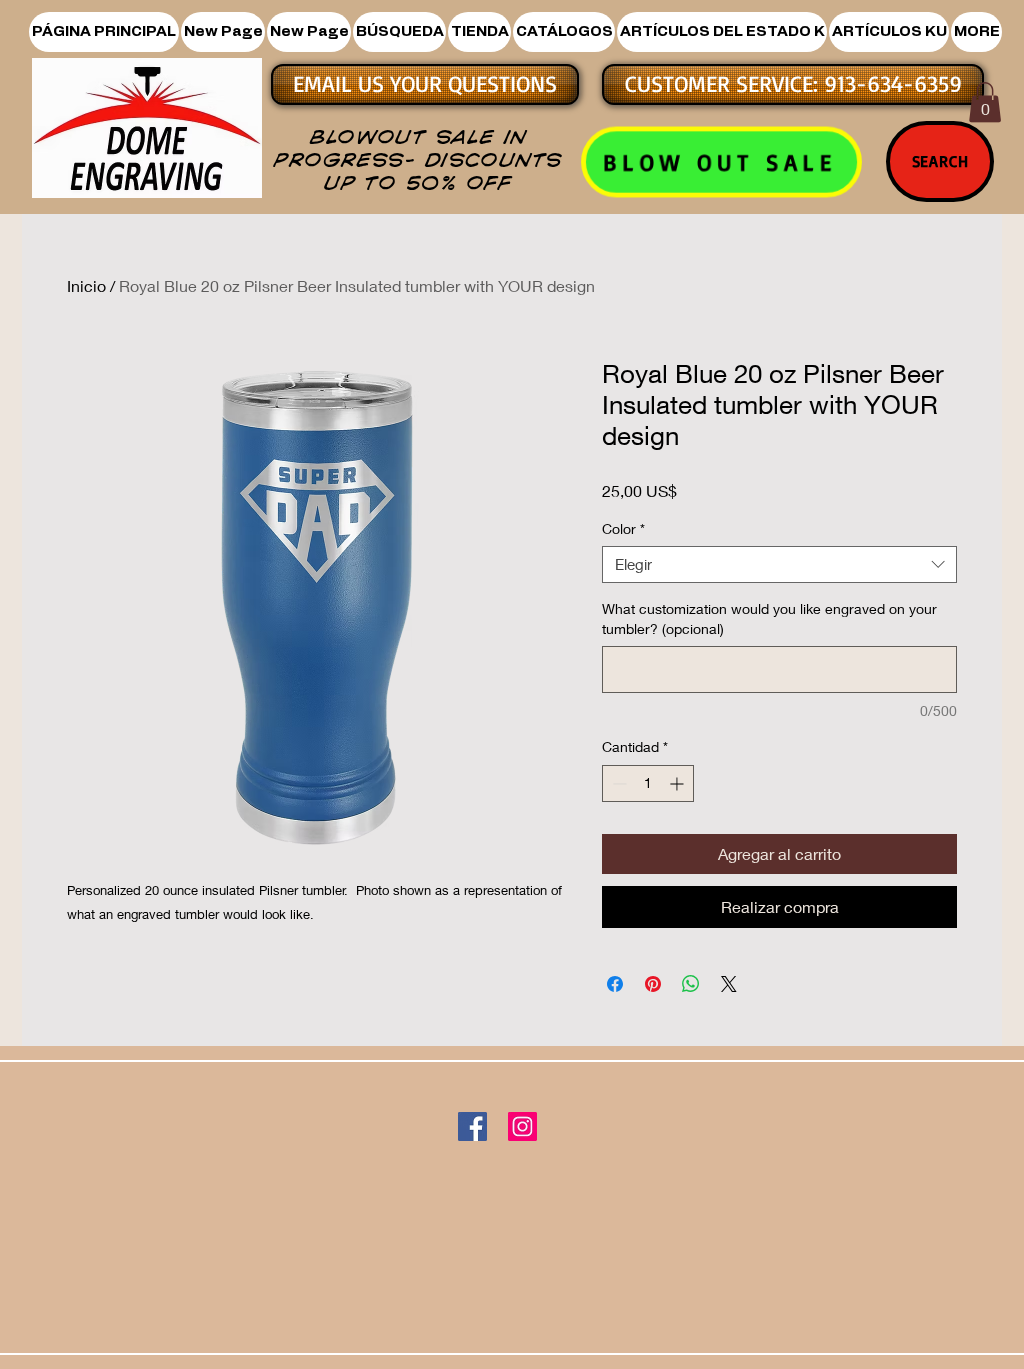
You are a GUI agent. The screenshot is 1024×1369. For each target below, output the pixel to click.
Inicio (86, 285)
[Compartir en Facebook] (615, 984)
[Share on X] (729, 984)
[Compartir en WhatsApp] (691, 984)
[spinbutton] (648, 783)
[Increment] (678, 783)
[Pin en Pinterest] (653, 984)
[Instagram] (522, 1126)
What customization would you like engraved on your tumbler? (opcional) (769, 618)
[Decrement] (617, 783)
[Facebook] (472, 1126)
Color (623, 528)
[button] (479, 32)
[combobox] (779, 565)
